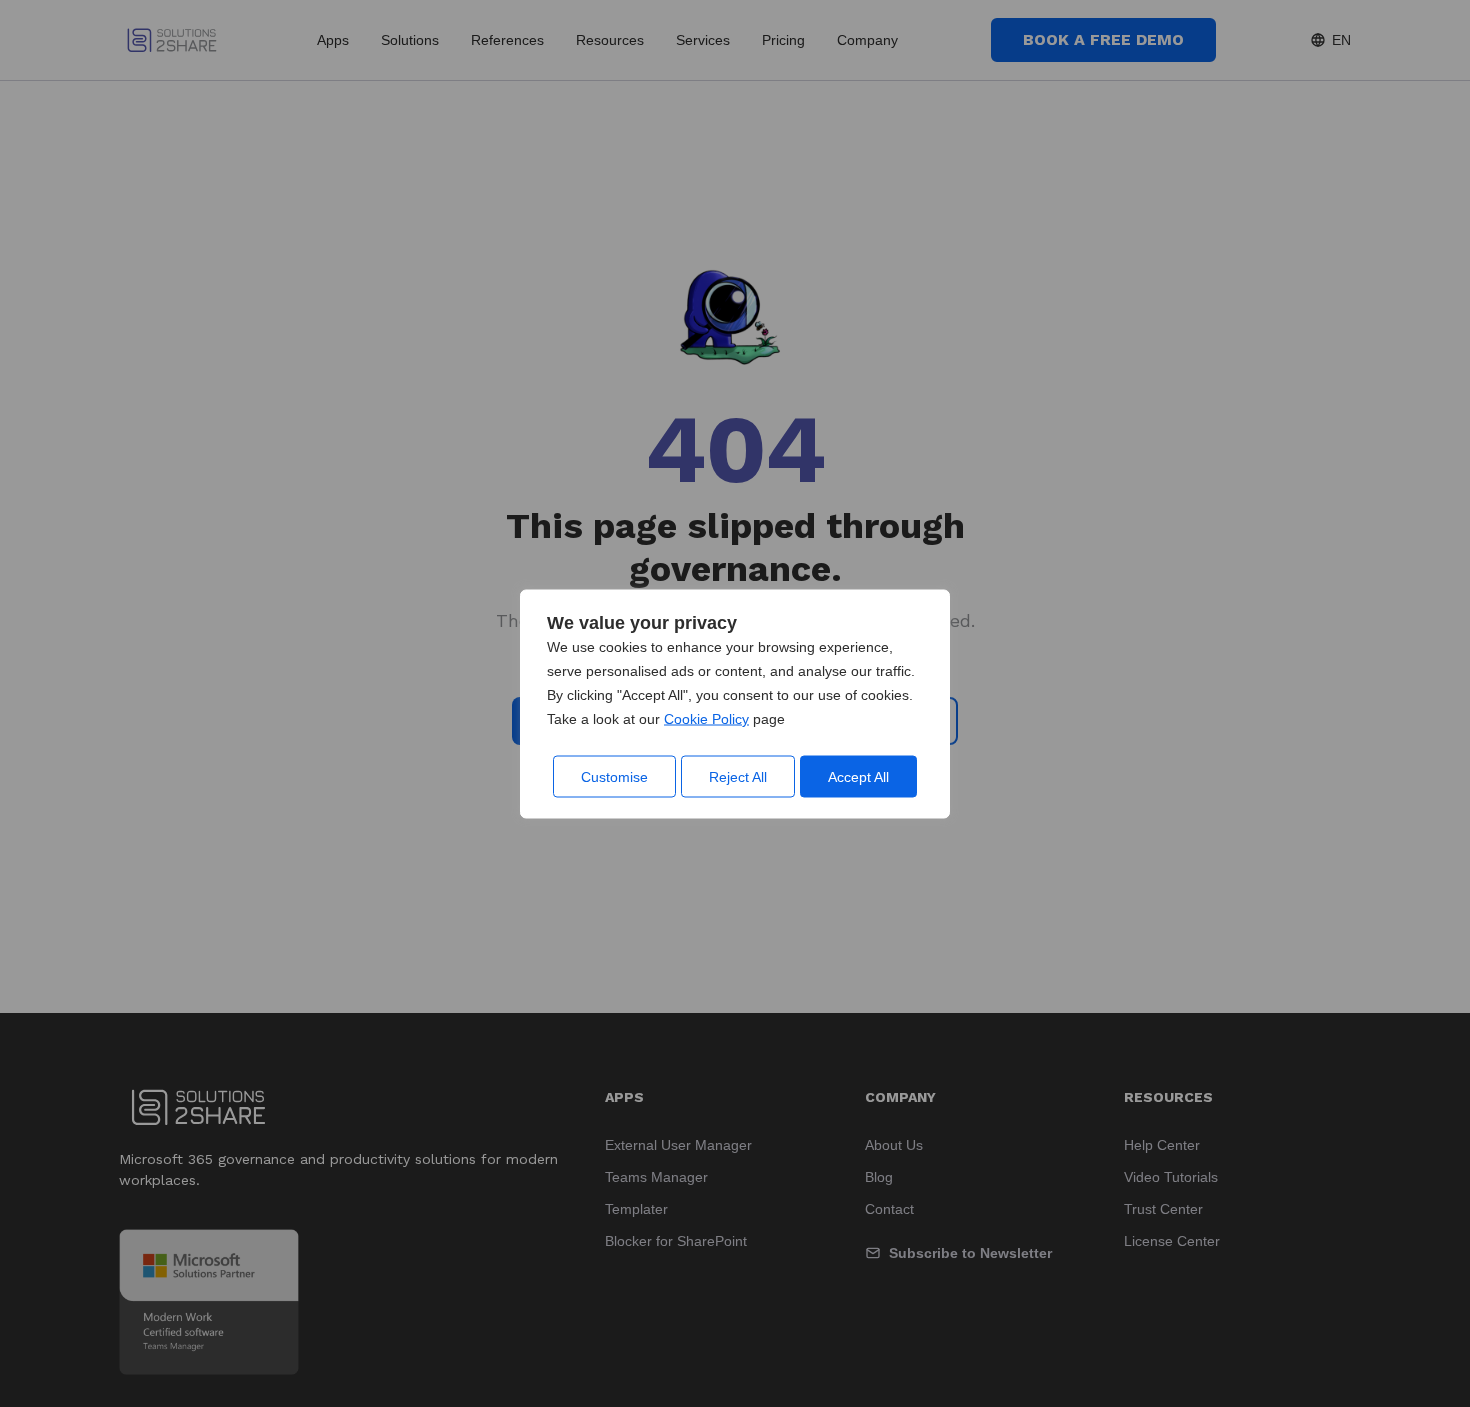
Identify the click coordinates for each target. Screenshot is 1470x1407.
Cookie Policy (706, 718)
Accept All (858, 776)
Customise (614, 776)
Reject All (738, 776)
